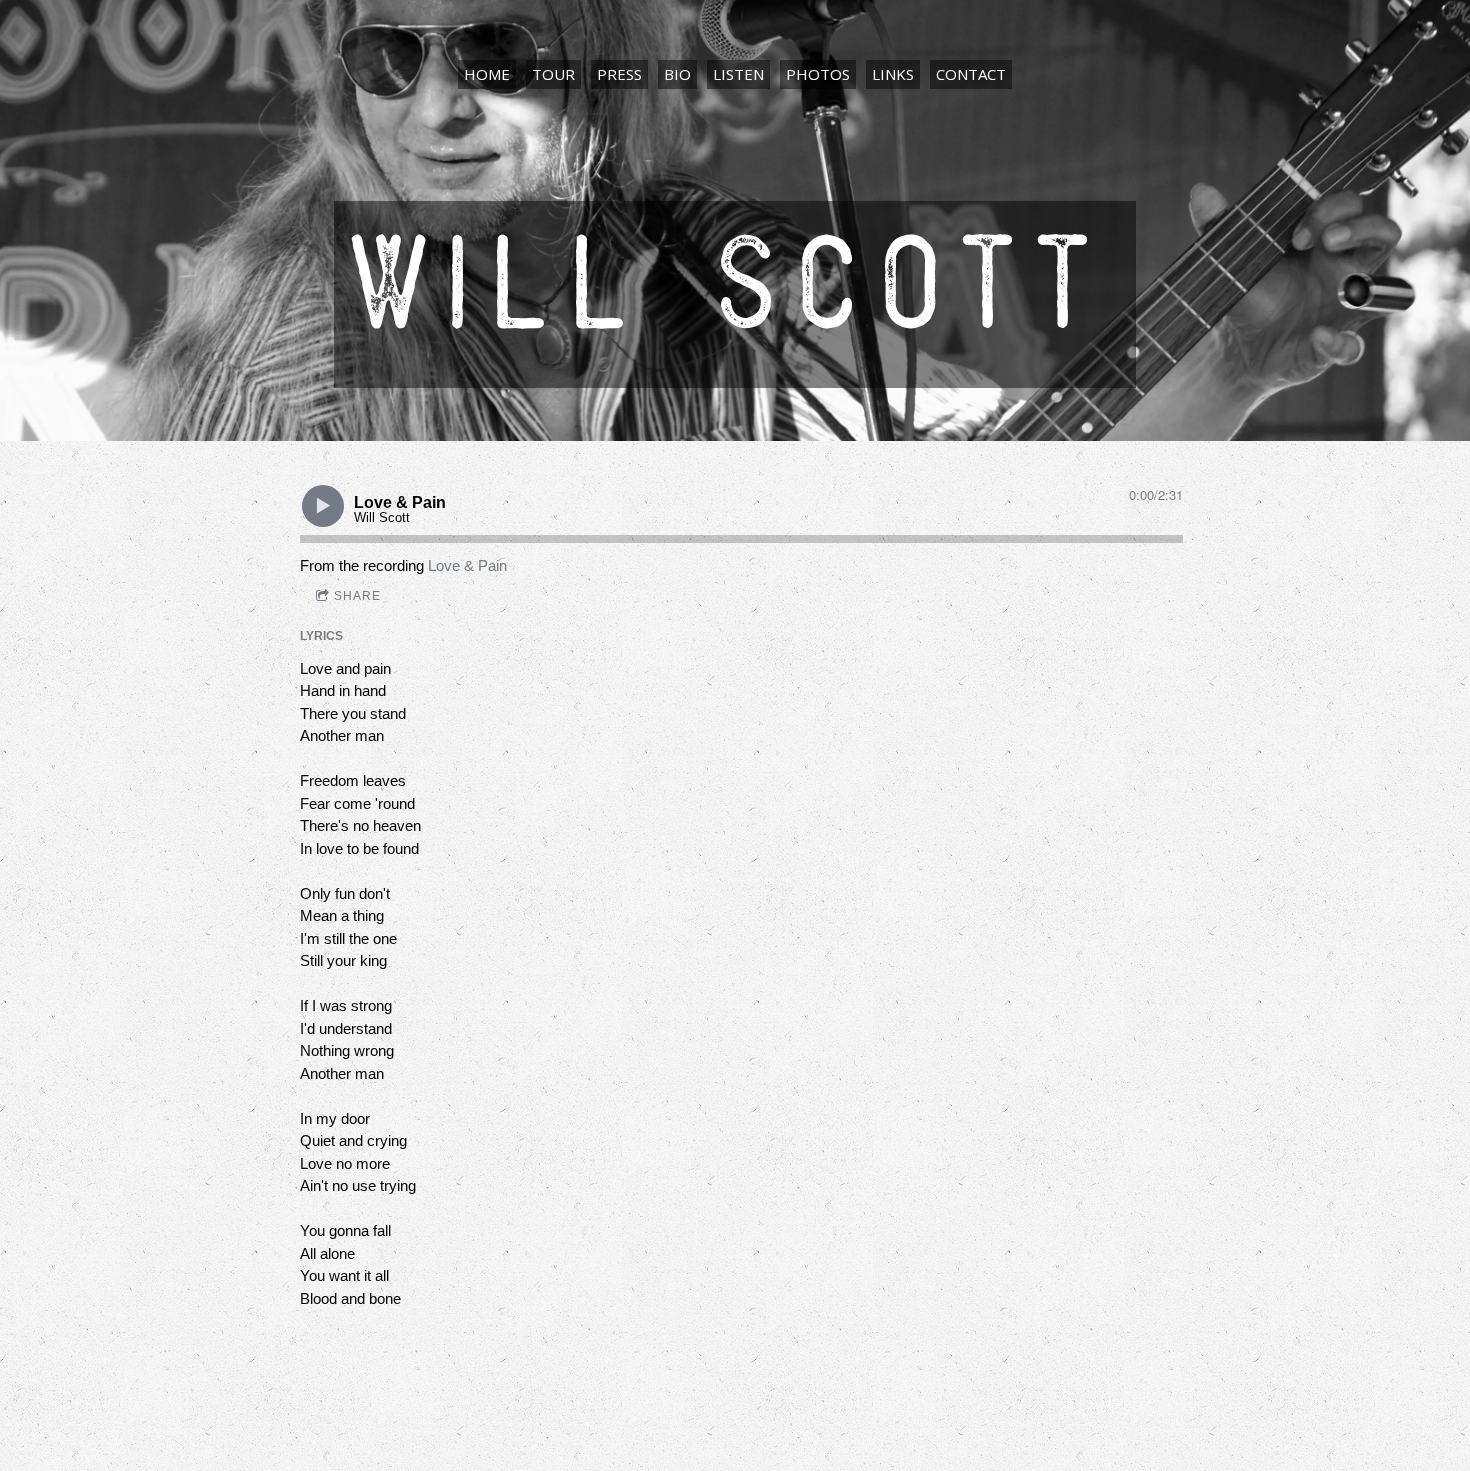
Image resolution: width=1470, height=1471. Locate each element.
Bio (677, 74)
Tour (553, 74)
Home (487, 74)
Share (357, 596)
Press (619, 74)
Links (893, 74)
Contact (971, 74)
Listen (738, 74)
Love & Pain (467, 565)
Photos (818, 74)
